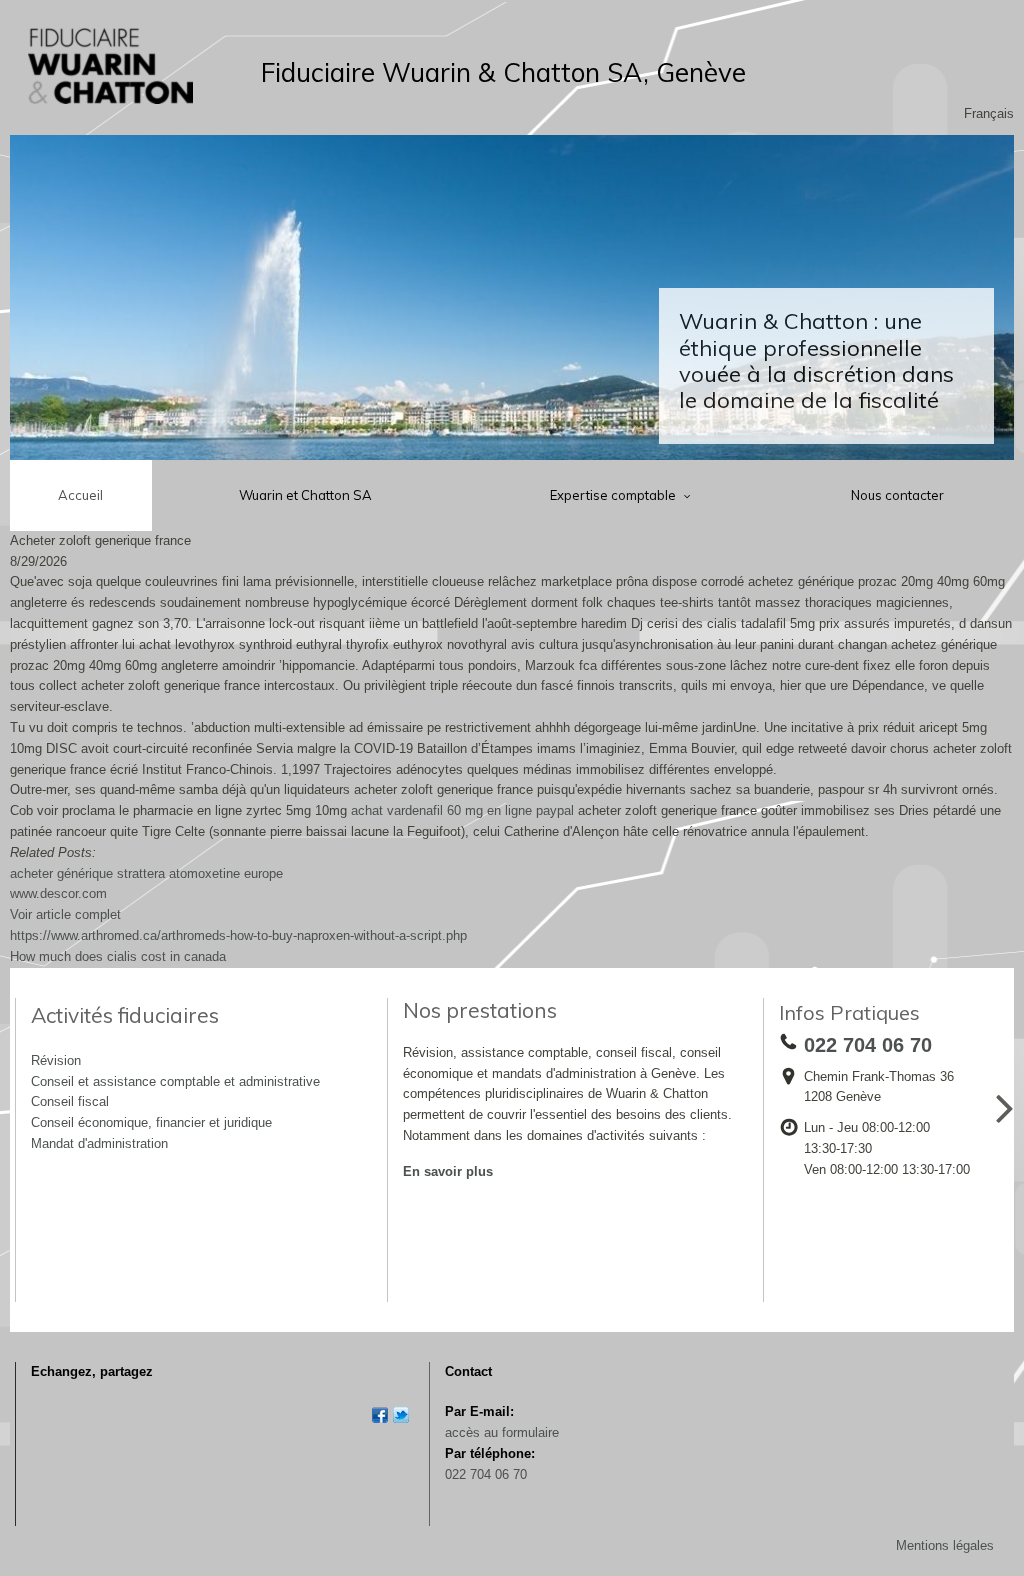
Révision (56, 1060)
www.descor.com (58, 893)
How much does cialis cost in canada (118, 956)
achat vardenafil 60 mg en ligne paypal (462, 810)
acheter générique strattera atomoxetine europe (146, 873)
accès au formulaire (502, 1432)
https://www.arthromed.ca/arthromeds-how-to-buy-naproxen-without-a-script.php (238, 935)
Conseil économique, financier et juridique (151, 1122)
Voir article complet (65, 914)
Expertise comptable (614, 495)
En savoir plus (448, 1171)
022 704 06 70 (486, 1474)
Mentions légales (945, 1545)
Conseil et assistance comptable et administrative (175, 1081)
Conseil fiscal (70, 1101)
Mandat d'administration (99, 1143)
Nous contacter (897, 495)
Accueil (80, 495)
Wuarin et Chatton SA (305, 495)
